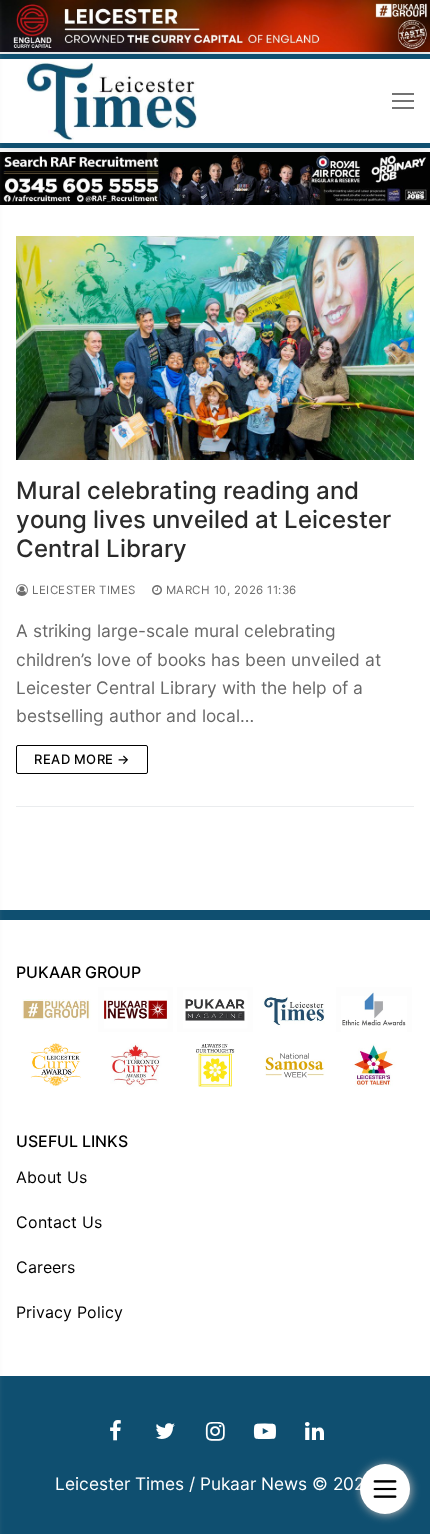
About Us (51, 1177)
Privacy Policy (69, 1312)
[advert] (215, 46)
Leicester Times (82, 590)
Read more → (82, 759)
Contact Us (59, 1222)
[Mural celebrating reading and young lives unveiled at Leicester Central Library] (215, 348)
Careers (45, 1267)
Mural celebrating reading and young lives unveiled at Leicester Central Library (203, 519)
